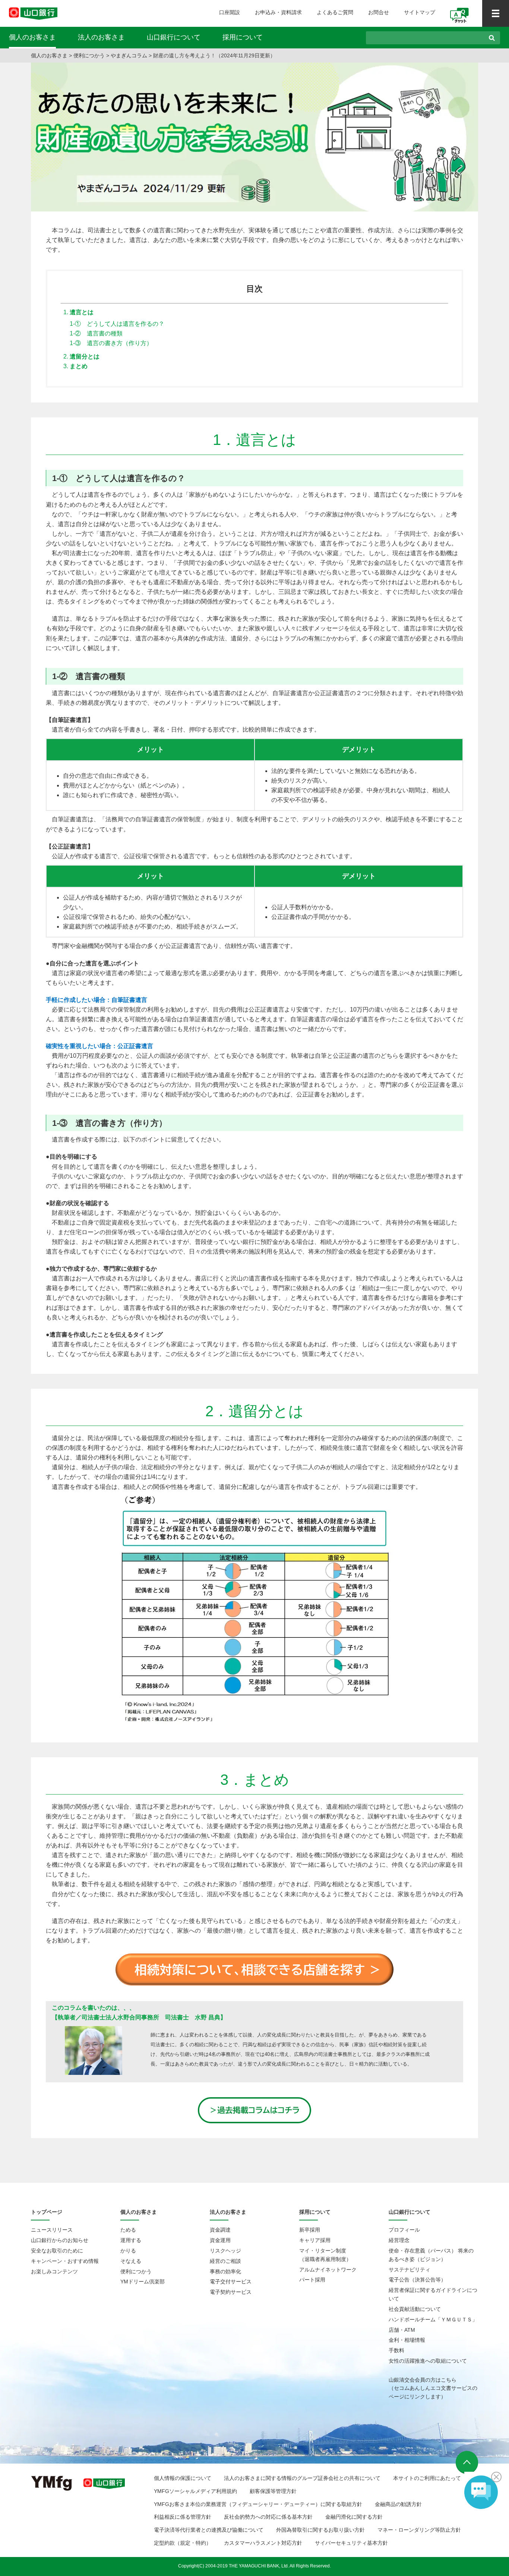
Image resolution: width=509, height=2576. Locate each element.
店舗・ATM (402, 2330)
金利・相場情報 (407, 2340)
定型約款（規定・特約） (183, 2543)
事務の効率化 (225, 2271)
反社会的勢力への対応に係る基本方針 (268, 2517)
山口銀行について (174, 37)
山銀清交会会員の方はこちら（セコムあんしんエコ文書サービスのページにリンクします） (433, 2388)
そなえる (131, 2261)
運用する (131, 2240)
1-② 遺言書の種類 (96, 333)
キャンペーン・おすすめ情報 (65, 2261)
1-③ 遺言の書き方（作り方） (111, 343)
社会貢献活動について (415, 2309)
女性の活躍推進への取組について (428, 2361)
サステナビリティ (410, 2270)
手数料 (396, 2350)
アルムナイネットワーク (328, 2270)
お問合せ (379, 12)
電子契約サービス (231, 2292)
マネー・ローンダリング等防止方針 (419, 2530)
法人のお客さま (101, 37)
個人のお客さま (32, 37)
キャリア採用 (315, 2240)
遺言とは (82, 312)
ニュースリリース (52, 2230)
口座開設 (230, 12)
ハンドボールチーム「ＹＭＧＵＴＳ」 (433, 2319)
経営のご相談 (225, 2261)
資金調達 (220, 2230)
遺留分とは (85, 356)
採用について (243, 37)
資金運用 (220, 2240)
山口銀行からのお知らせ (60, 2240)
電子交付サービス (231, 2282)
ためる (128, 2230)
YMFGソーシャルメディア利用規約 (195, 2491)
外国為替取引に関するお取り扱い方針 (320, 2530)
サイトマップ (420, 12)
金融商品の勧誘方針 (398, 2504)
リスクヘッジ (225, 2251)
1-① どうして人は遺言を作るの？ (117, 324)
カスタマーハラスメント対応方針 (263, 2543)
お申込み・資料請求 (278, 12)
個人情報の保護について (183, 2478)
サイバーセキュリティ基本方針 (351, 2543)
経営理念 (399, 2240)
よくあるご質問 (335, 12)
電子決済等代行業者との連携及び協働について (209, 2530)
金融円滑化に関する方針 (354, 2517)
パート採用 (312, 2280)
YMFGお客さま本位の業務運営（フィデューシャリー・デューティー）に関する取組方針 (258, 2504)
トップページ (47, 2212)
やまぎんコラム (129, 55)
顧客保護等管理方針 (273, 2491)
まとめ (79, 366)
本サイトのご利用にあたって (427, 2478)
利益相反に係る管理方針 (183, 2517)
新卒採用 (310, 2230)
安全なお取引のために (57, 2251)
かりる (128, 2251)
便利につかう (89, 55)
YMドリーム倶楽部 (143, 2282)
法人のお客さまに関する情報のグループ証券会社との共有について (302, 2478)
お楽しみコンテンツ (54, 2271)
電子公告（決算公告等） (417, 2280)
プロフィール (404, 2230)
